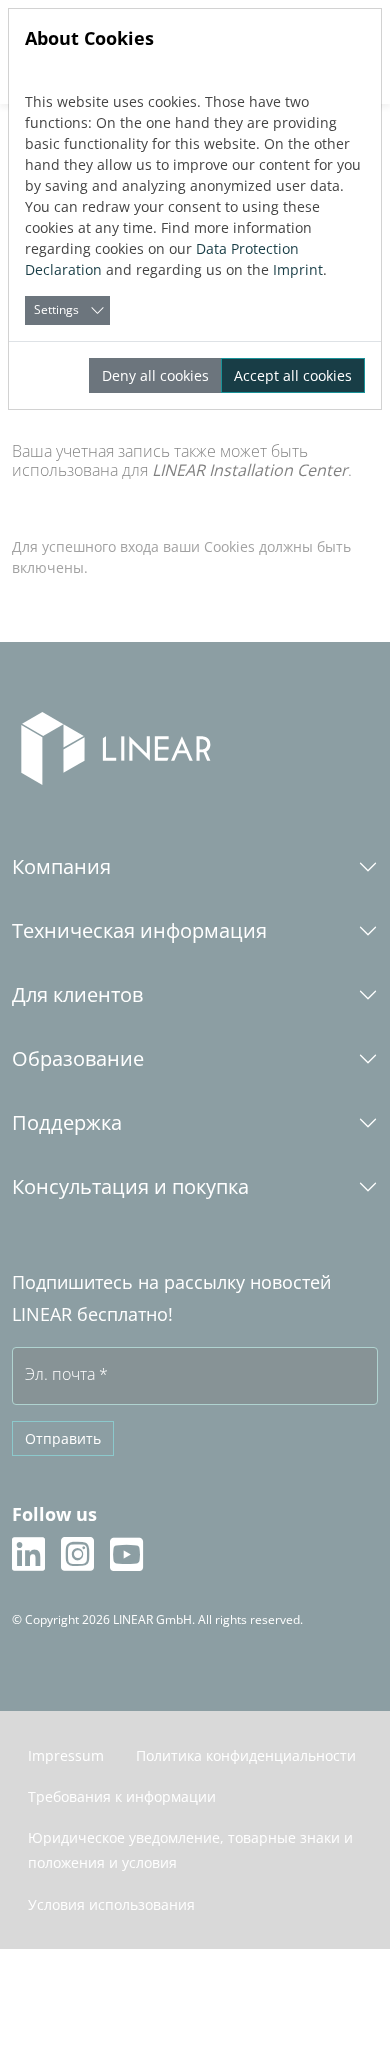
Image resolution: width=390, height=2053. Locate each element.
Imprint (298, 269)
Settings (56, 309)
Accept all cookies (293, 375)
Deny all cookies (155, 375)
